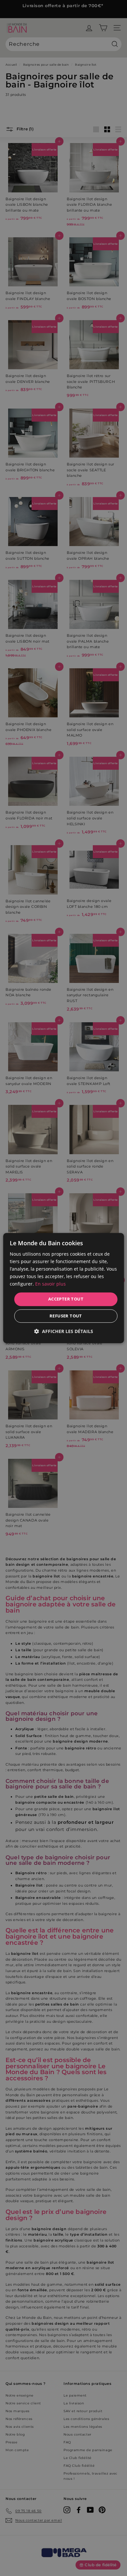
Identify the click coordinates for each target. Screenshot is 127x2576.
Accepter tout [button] (66, 1299)
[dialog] (64, 1288)
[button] (64, 1331)
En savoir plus (50, 1284)
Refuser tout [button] (66, 1316)
